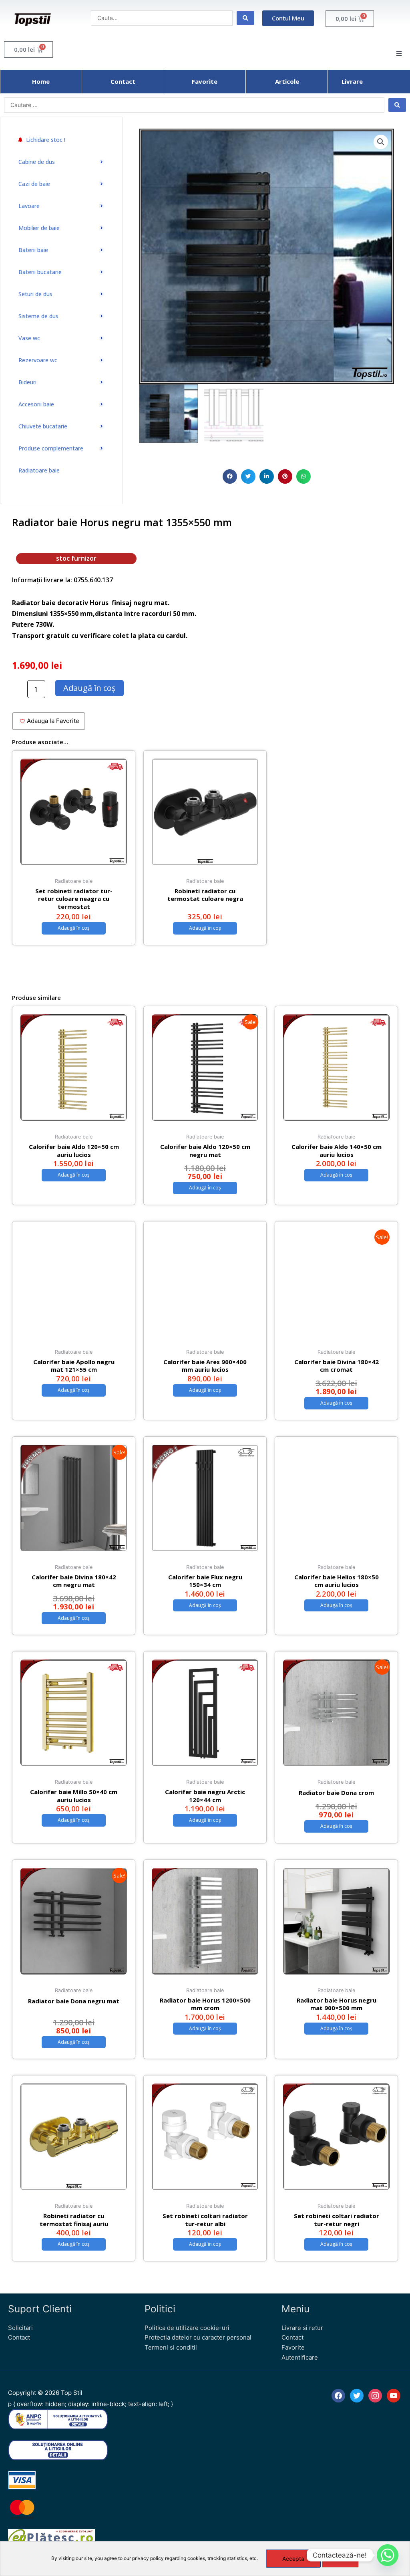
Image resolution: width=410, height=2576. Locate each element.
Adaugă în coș (89, 688)
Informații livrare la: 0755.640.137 (62, 580)
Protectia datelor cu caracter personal (198, 2337)
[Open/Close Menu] (399, 53)
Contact (19, 2337)
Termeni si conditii (171, 2347)
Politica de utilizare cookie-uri (187, 2328)
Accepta (293, 2559)
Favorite (293, 2347)
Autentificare (300, 2357)
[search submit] (245, 18)
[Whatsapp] (388, 2555)
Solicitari (20, 2328)
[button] (230, 476)
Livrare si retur (302, 2328)
